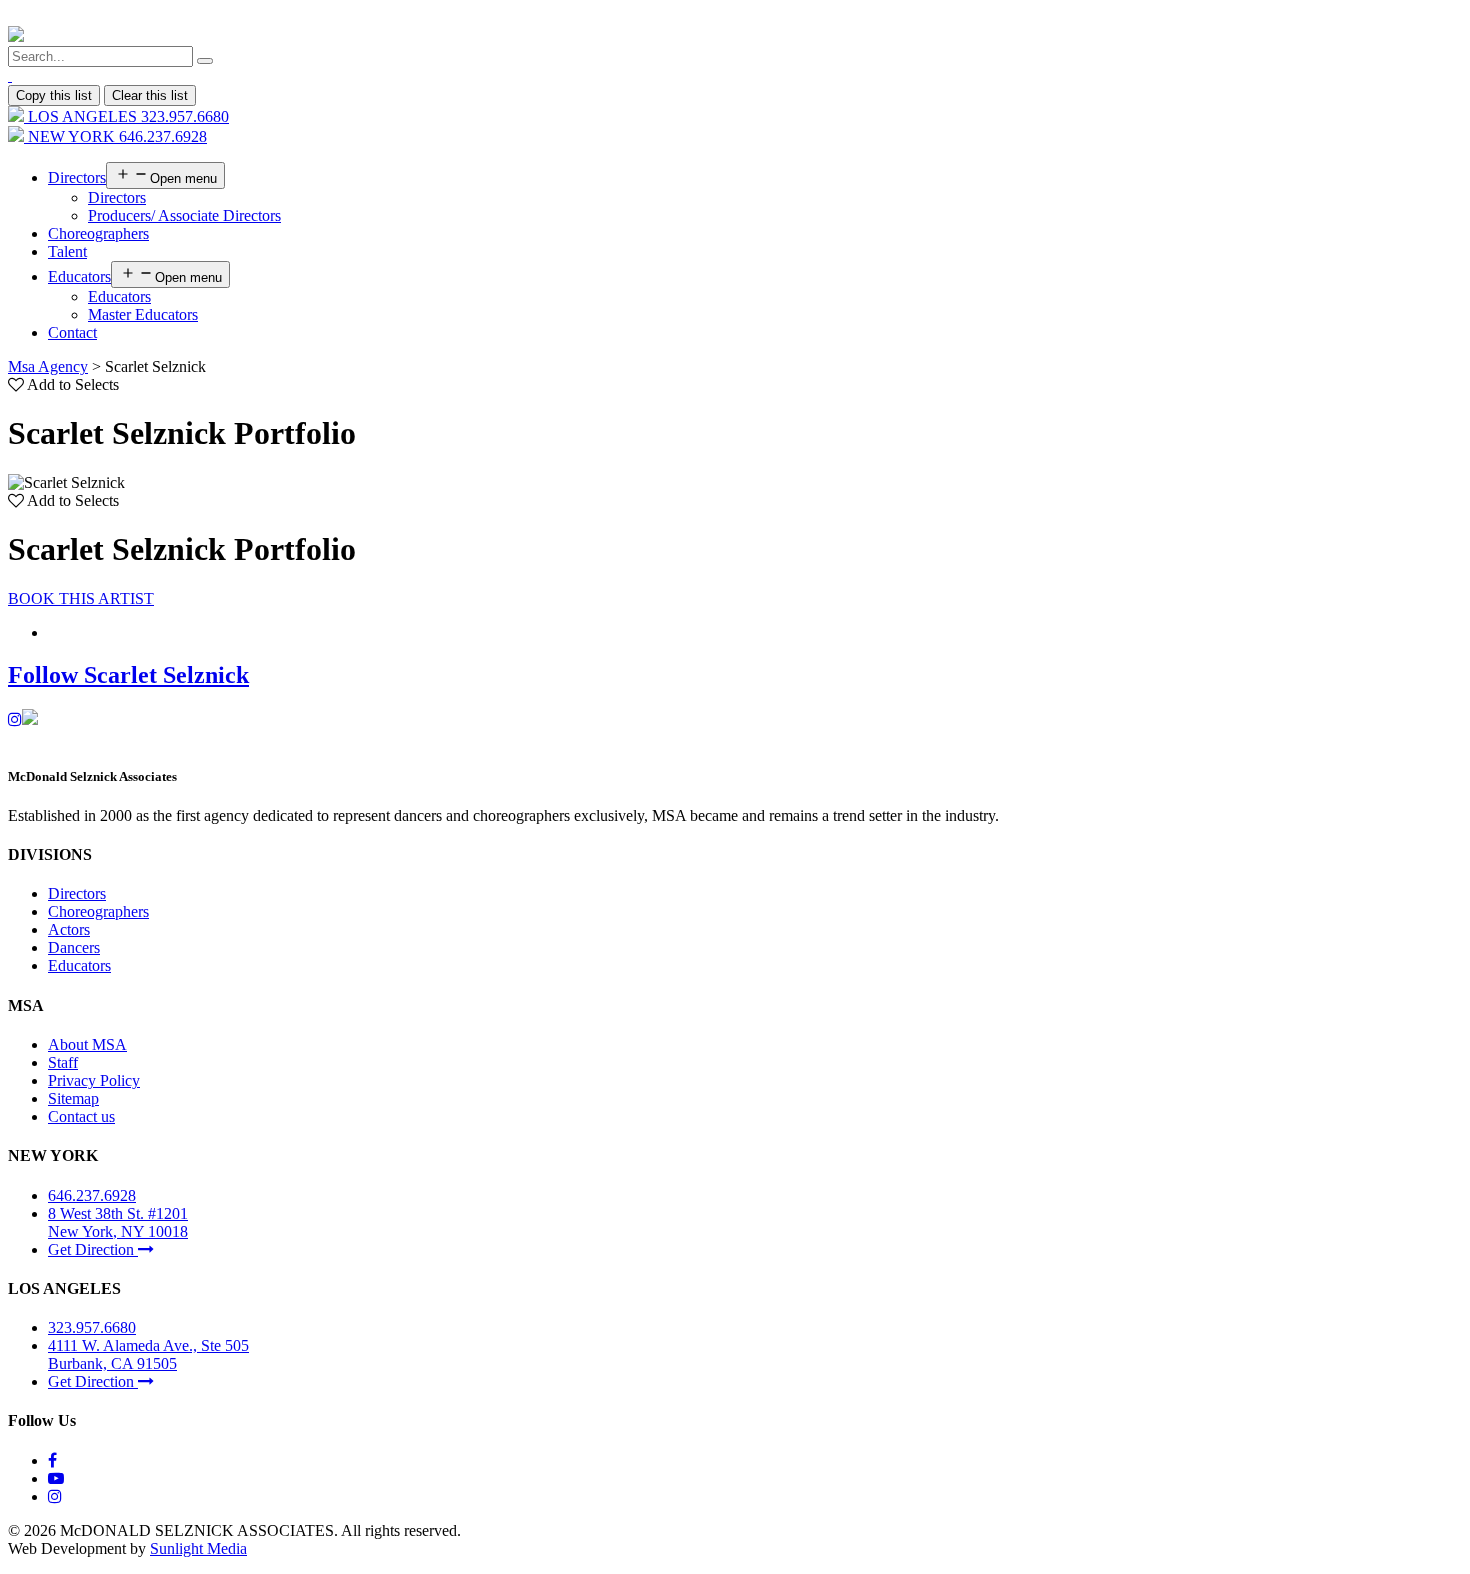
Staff (63, 1062)
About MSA (87, 1044)
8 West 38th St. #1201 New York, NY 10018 (118, 1222)
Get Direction (93, 1249)
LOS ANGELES (126, 116)
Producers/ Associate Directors (184, 215)
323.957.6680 (92, 1327)
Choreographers (98, 233)
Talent (67, 251)
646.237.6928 (92, 1195)
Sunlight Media (198, 1548)
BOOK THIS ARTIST (81, 598)
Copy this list (54, 95)
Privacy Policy (94, 1080)
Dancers (74, 947)
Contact (72, 332)
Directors (77, 177)
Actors (69, 929)
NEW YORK (115, 136)
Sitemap (73, 1098)
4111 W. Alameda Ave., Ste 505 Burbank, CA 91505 (148, 1354)
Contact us (81, 1116)
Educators (79, 276)
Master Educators (143, 314)
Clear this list (150, 95)
